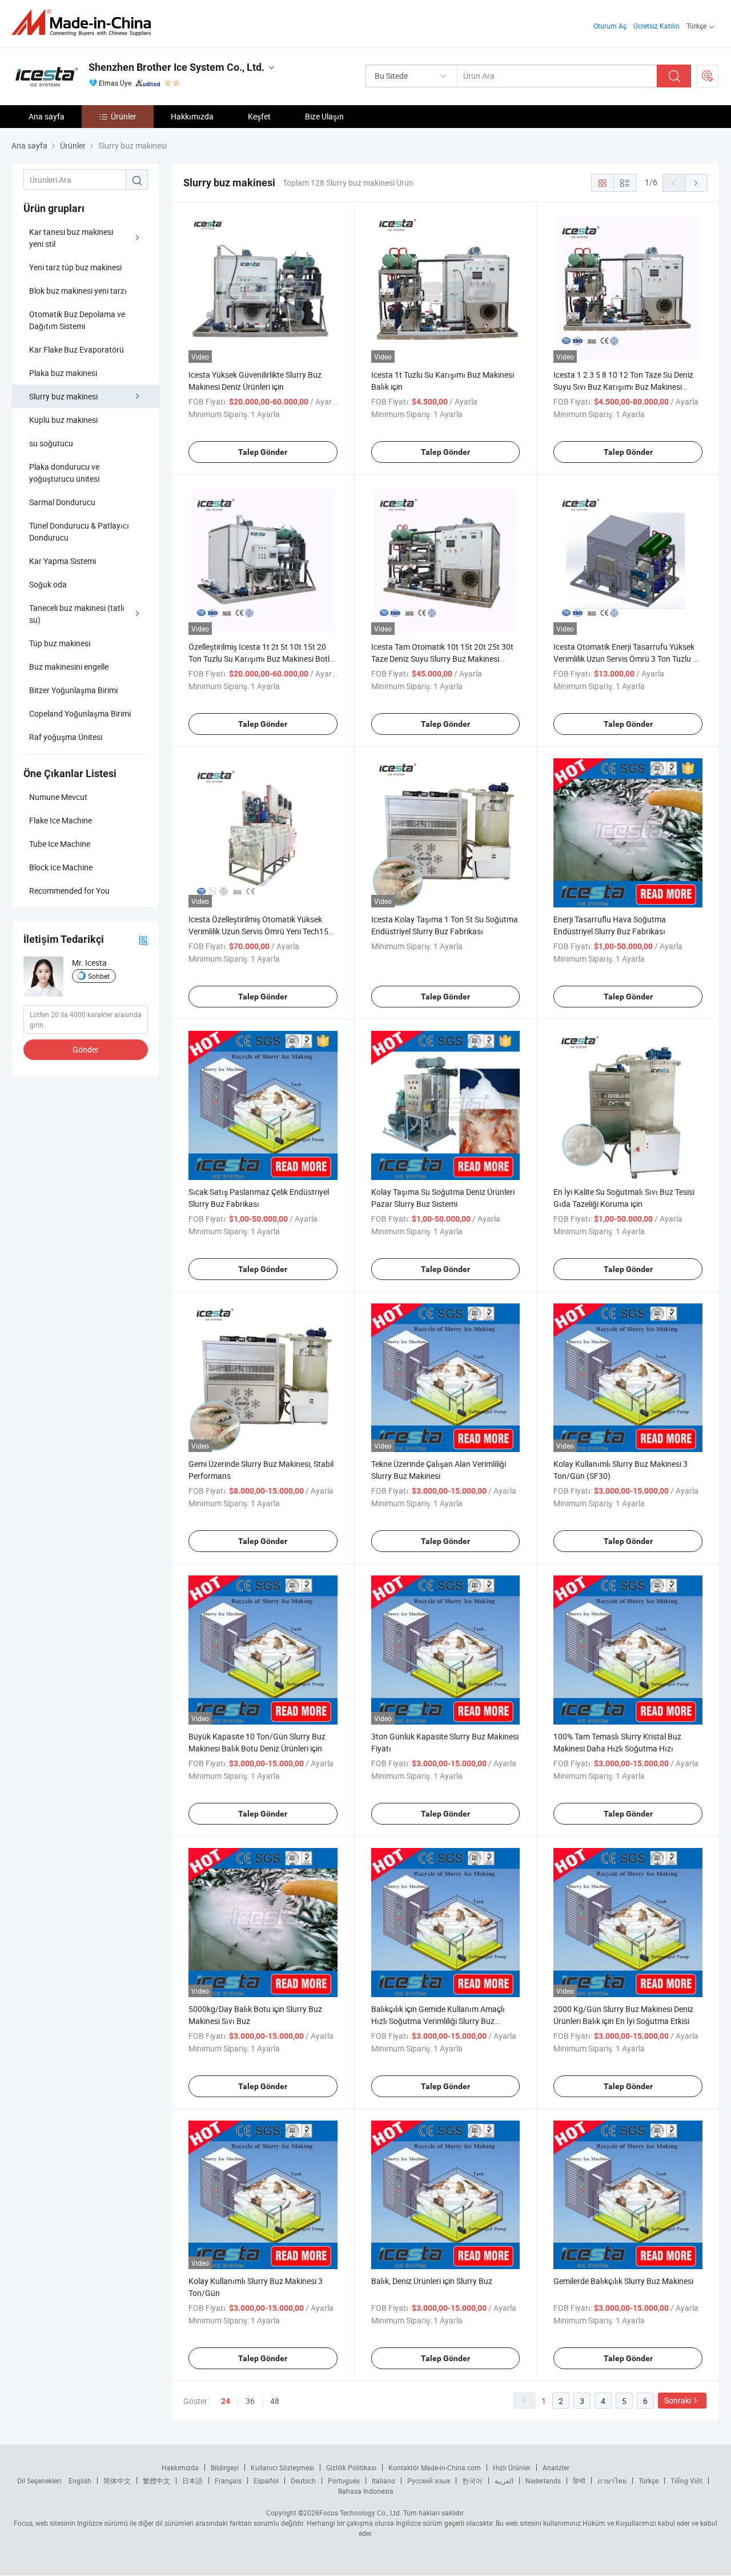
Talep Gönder (263, 452)
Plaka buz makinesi (63, 373)
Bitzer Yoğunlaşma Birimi (73, 690)
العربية (504, 2481)
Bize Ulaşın (324, 116)
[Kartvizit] (143, 940)
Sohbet (99, 976)
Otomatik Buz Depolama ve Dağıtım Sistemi (77, 320)
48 (275, 2401)
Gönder (86, 1049)
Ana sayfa (47, 116)
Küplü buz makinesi (63, 420)
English (80, 2481)
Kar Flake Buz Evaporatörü (77, 349)
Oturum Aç (610, 26)
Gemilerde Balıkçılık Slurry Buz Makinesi (623, 2281)
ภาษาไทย (612, 2481)
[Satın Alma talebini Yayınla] (708, 76)
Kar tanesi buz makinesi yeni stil (71, 238)
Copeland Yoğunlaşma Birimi (80, 713)
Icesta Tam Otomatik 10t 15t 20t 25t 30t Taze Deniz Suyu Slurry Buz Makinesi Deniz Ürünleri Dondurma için (442, 659)
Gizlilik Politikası (351, 2467)
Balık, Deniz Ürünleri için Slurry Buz (432, 2281)
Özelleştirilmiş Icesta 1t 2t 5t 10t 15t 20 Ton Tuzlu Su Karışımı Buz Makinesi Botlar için (263, 659)
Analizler (556, 2467)
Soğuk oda (48, 584)
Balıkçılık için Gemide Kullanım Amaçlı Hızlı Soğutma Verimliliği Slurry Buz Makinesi (438, 2021)
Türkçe (648, 2481)
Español (266, 2481)
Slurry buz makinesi (63, 396)
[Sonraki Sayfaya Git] (696, 183)
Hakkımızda (192, 116)
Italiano (383, 2481)
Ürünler (124, 116)
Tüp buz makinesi (60, 643)
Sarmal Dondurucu (62, 502)
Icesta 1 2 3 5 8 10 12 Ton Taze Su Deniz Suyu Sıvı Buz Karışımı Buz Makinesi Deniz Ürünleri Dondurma (623, 387)
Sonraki (678, 2400)
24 (226, 2401)
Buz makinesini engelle (69, 667)
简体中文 (117, 2481)
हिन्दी (579, 2481)
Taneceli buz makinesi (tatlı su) (77, 614)
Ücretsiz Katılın (656, 26)
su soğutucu (51, 443)
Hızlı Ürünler (512, 2467)
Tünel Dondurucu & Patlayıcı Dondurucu (79, 531)
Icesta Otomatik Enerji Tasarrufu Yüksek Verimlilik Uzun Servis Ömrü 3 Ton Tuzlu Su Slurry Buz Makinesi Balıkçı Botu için (628, 659)
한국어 (472, 2481)
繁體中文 (156, 2481)
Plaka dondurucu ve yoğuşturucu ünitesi (64, 473)
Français (228, 2481)
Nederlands (543, 2481)
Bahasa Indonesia (366, 2491)
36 (250, 2401)
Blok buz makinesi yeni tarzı (78, 291)
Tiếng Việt (686, 2481)
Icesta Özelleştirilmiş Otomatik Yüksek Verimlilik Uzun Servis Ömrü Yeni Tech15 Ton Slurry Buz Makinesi (258, 931)
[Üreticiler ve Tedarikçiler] (85, 23)
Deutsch (303, 2481)
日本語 (192, 2481)
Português (344, 2481)
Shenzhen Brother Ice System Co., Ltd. (176, 67)
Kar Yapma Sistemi (63, 561)
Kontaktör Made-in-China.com (435, 2467)
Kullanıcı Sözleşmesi (282, 2467)
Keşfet (259, 116)
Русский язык (429, 2481)
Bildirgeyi (225, 2467)
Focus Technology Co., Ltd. (360, 2513)
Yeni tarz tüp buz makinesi (75, 267)
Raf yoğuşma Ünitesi (66, 737)
